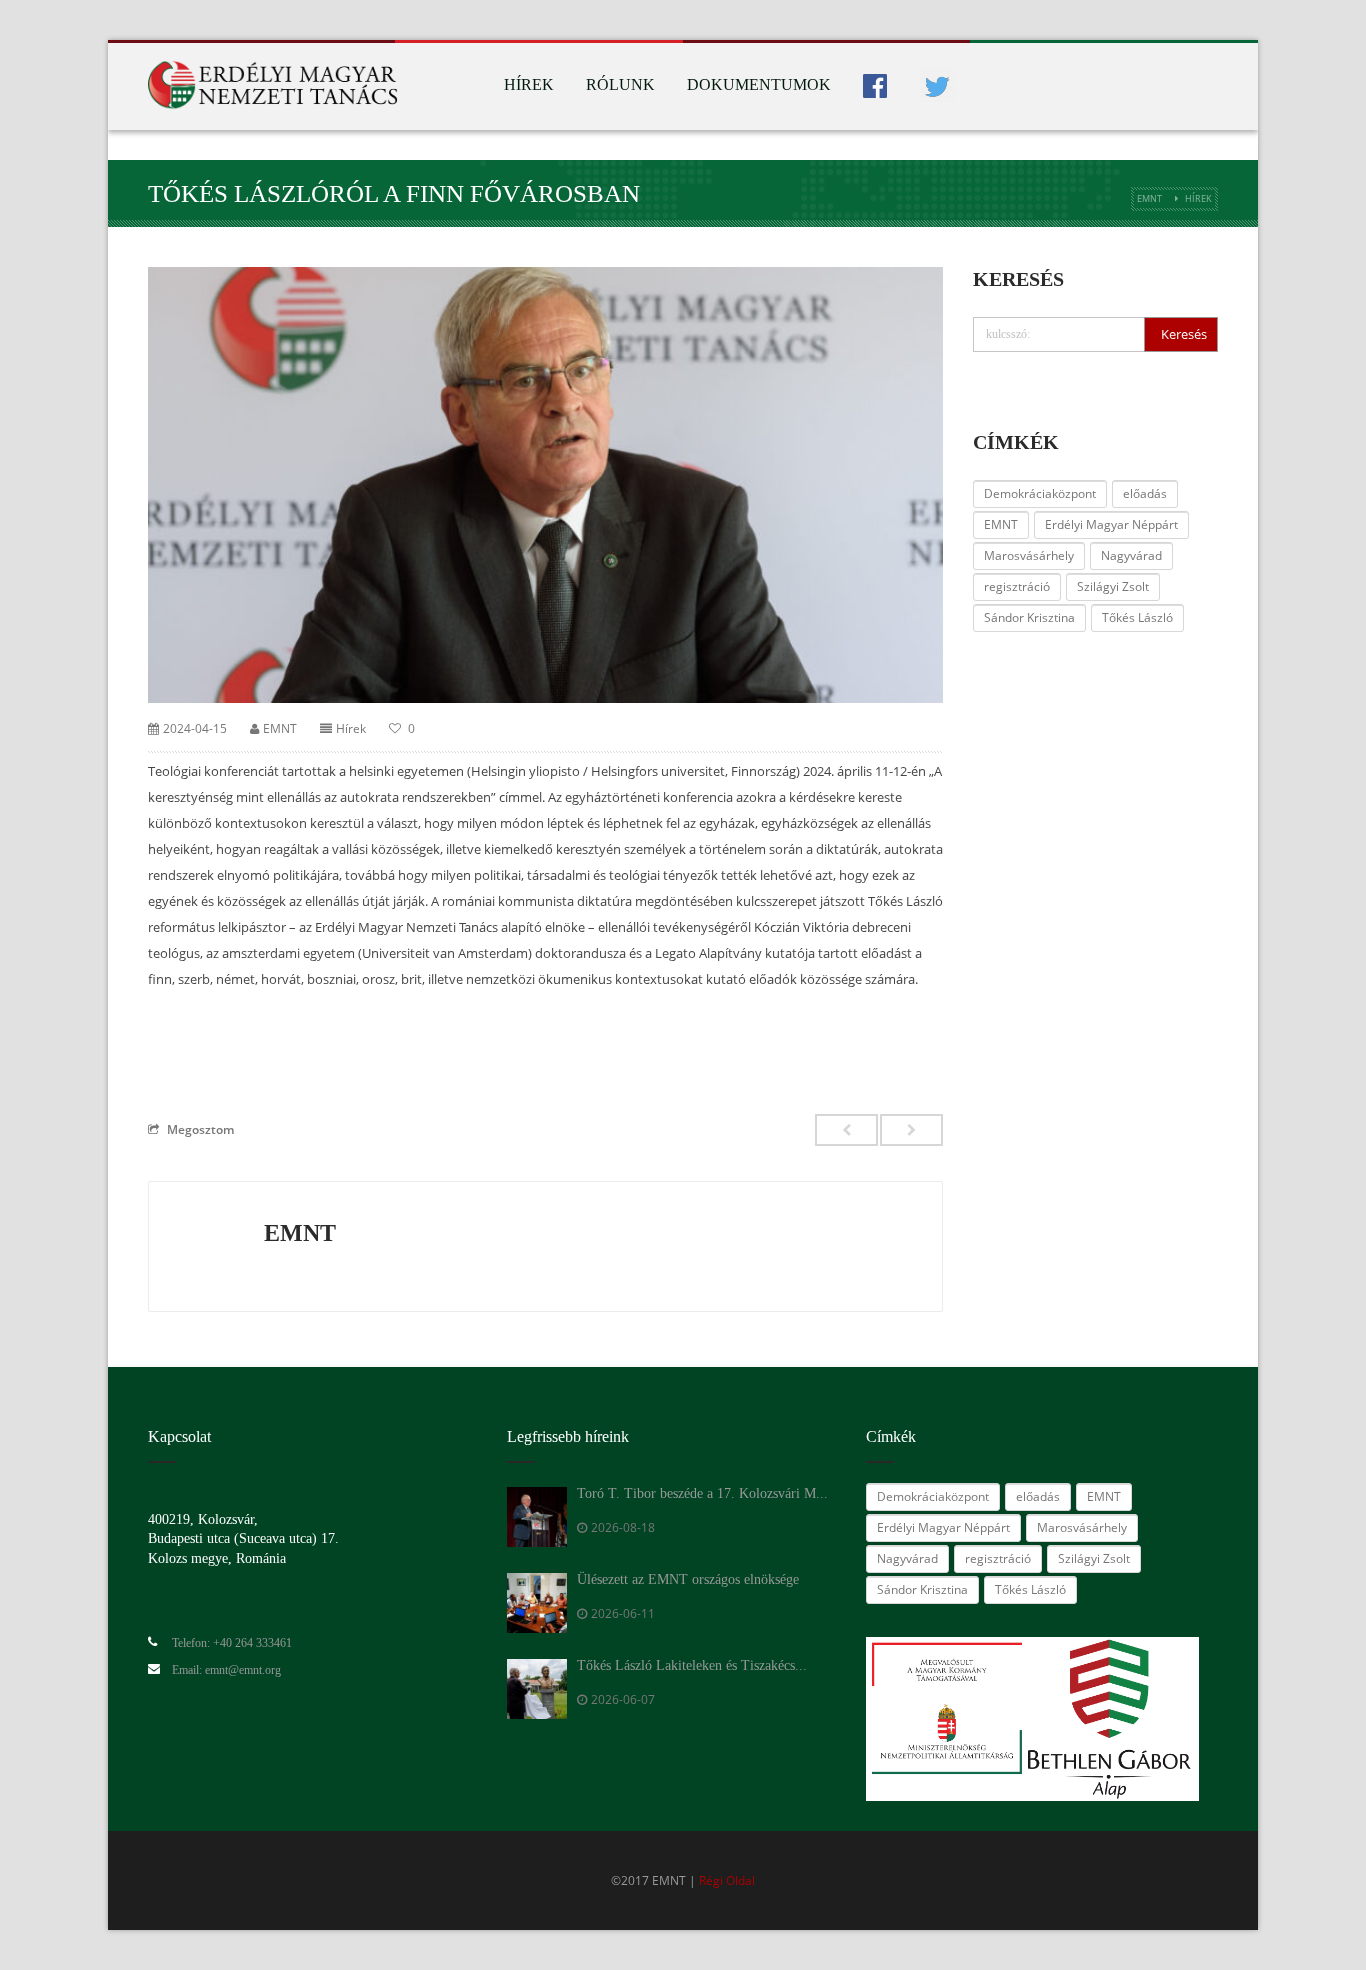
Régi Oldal (727, 1880)
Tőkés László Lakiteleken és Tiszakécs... (692, 1665)
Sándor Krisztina (1029, 617)
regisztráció (1017, 586)
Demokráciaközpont (1040, 493)
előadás (1145, 493)
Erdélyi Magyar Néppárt (1111, 524)
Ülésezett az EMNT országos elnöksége (688, 1579)
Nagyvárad (1131, 555)
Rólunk (620, 84)
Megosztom (200, 1129)
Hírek (529, 84)
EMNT (1149, 198)
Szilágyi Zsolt (1113, 586)
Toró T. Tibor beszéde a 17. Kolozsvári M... (702, 1493)
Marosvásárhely (1029, 555)
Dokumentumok (759, 84)
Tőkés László (1137, 617)
